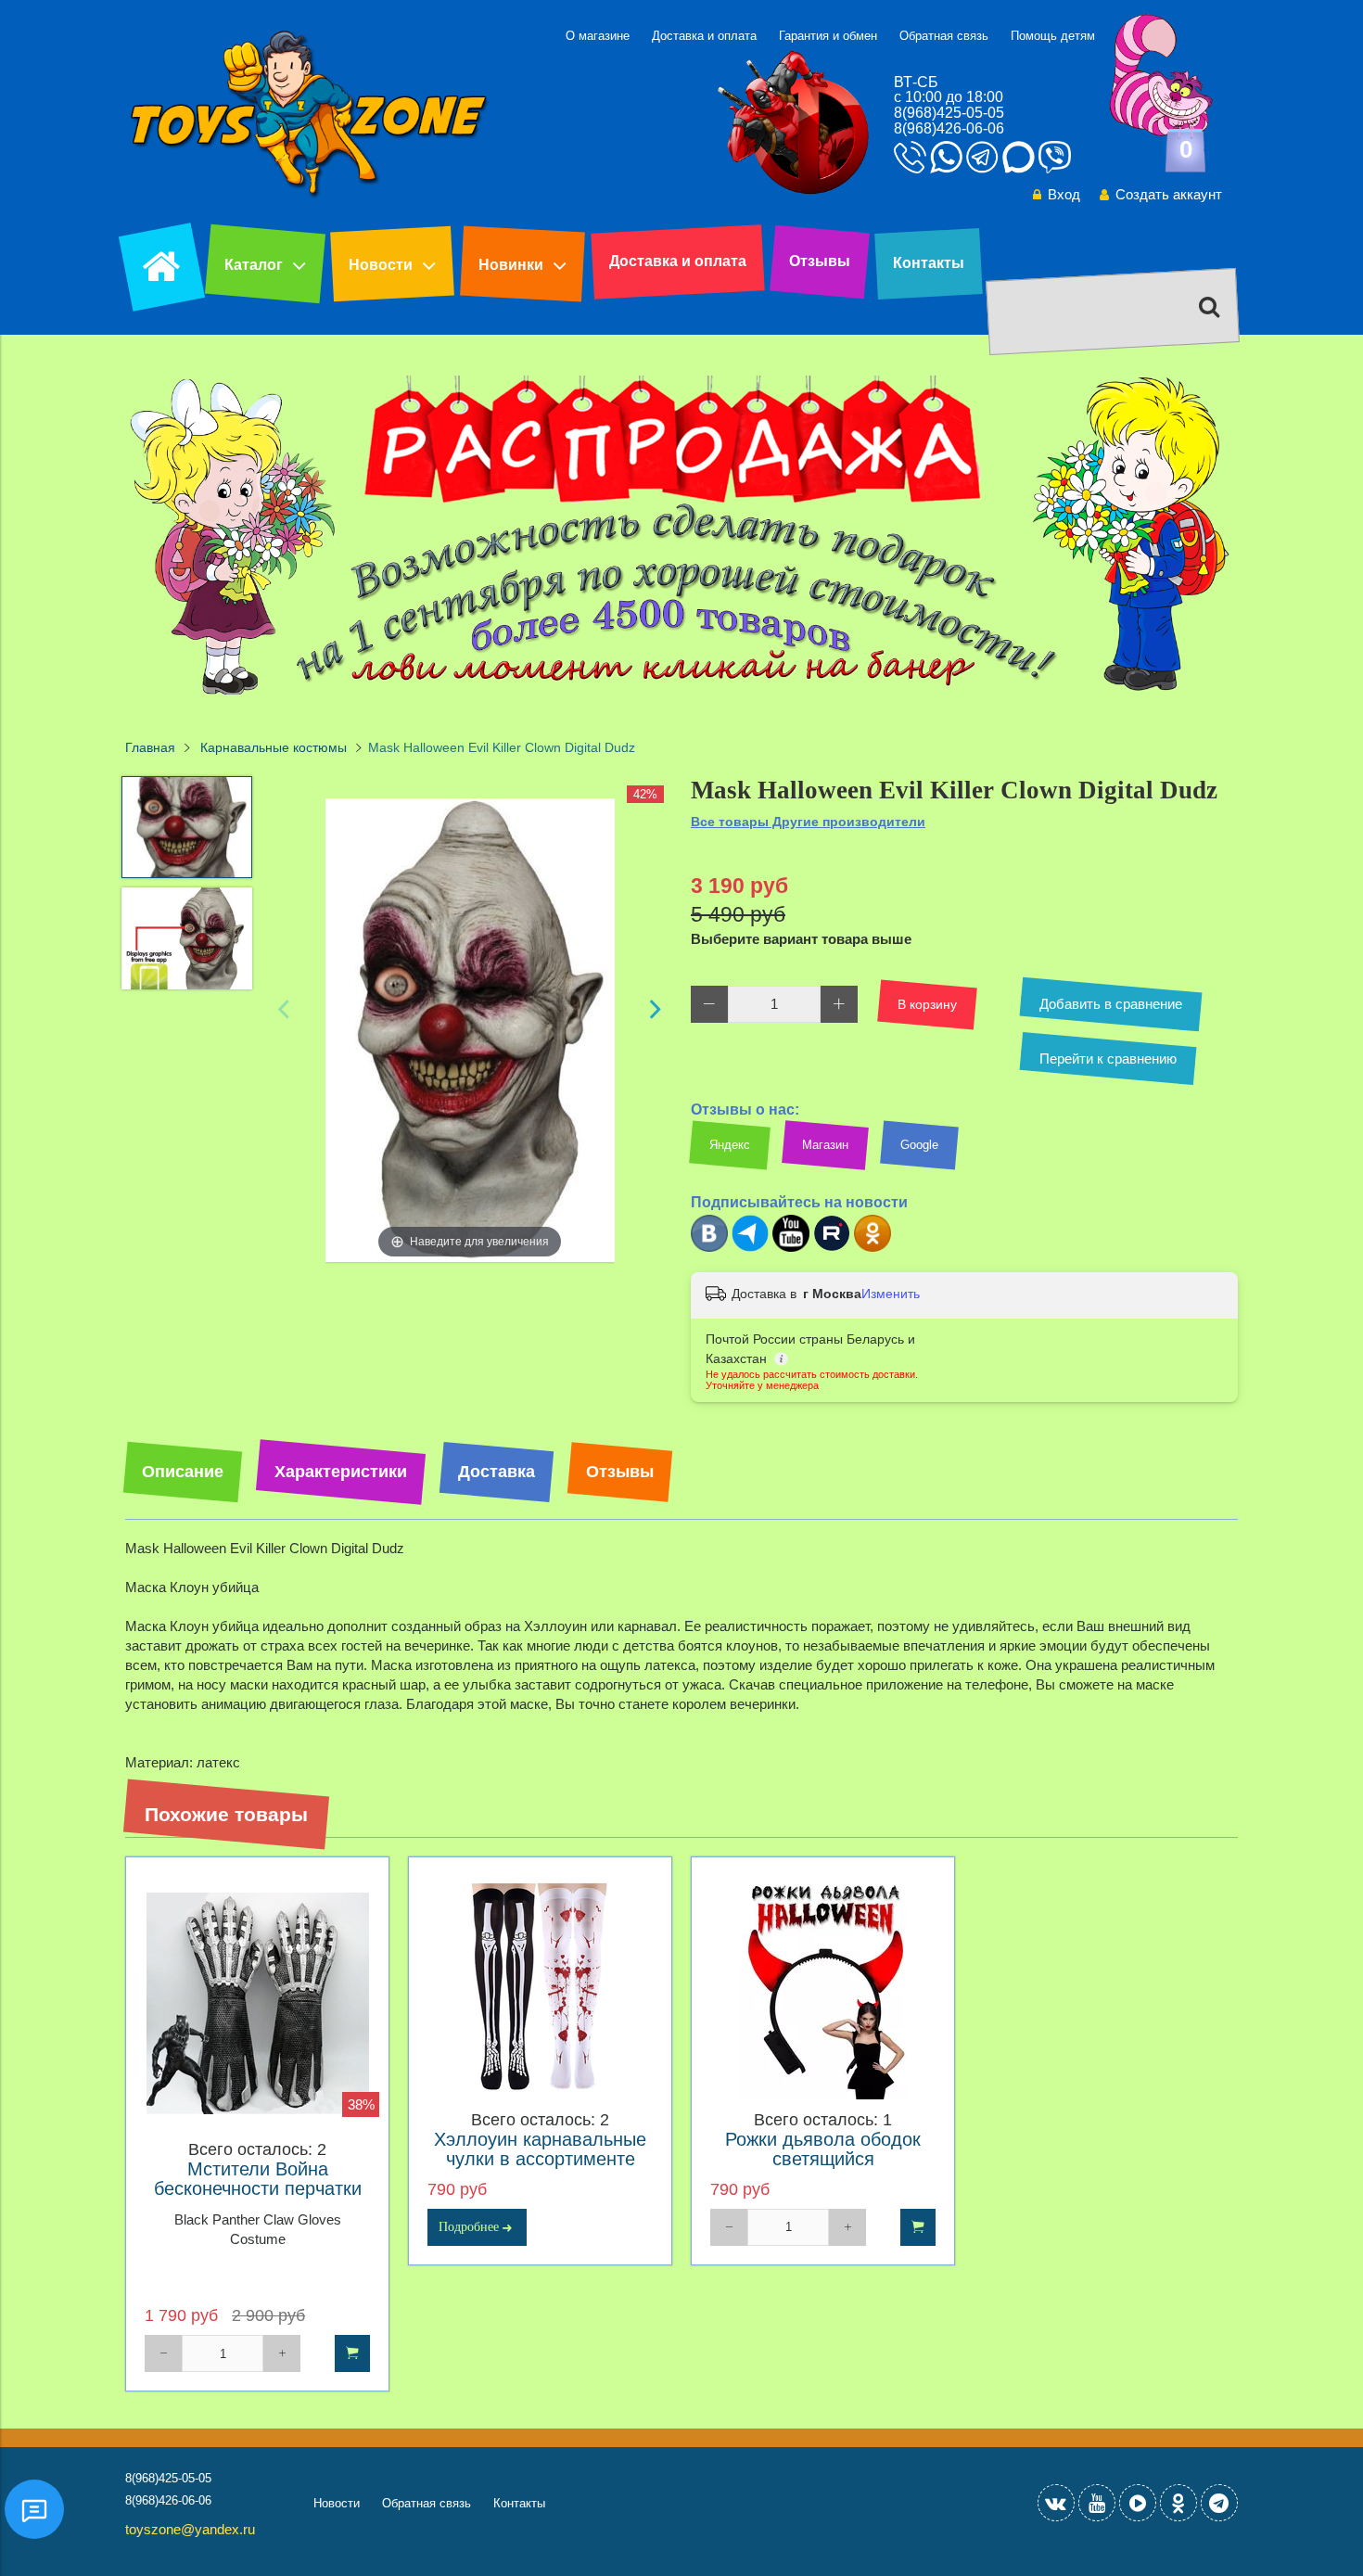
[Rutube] (832, 1248)
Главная (150, 748)
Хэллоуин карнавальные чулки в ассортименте (540, 2149)
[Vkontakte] (1056, 2503)
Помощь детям (1053, 36)
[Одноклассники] (873, 1248)
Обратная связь (944, 36)
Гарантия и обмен (828, 36)
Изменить (891, 1294)
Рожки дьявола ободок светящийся (823, 2149)
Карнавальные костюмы (274, 748)
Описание (183, 1472)
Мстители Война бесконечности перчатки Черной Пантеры (258, 2189)
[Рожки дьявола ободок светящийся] (823, 1989)
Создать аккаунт (1169, 194)
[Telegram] (750, 1248)
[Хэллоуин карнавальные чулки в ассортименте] (540, 1989)
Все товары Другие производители (808, 822)
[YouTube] (1097, 2503)
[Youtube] (791, 1248)
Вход (1064, 194)
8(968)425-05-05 (949, 113)
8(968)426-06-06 (949, 128)
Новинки (511, 265)
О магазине (598, 36)
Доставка (497, 1472)
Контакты (929, 263)
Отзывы (820, 261)
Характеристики (341, 1472)
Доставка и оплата (704, 36)
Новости (381, 265)
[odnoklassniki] (1178, 2503)
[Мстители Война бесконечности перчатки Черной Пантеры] (257, 2003)
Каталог (254, 265)
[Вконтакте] (709, 1248)
